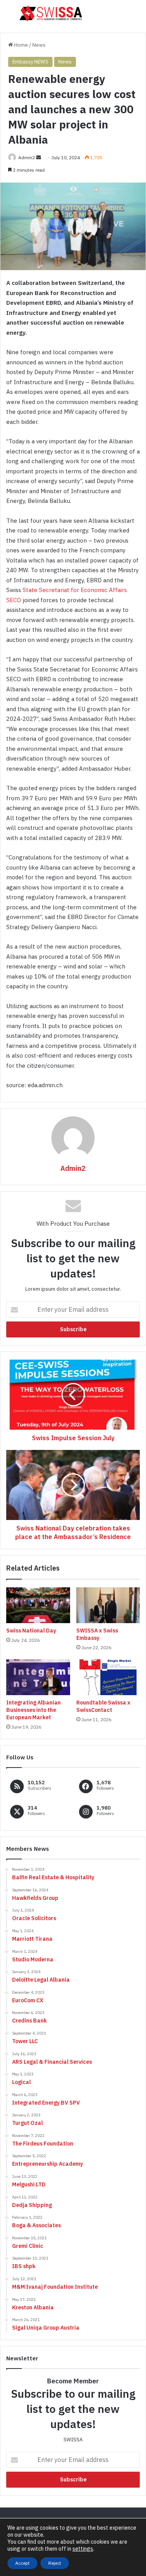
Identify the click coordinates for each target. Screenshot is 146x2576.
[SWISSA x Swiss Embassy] (108, 1605)
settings (83, 2549)
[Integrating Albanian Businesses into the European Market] (38, 1677)
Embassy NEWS (30, 62)
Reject (55, 2563)
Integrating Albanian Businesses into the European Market (33, 1710)
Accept (22, 2563)
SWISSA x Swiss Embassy (97, 1634)
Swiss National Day (31, 1631)
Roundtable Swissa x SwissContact (103, 1706)
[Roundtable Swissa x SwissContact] (108, 1677)
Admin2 (27, 157)
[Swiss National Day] (38, 1605)
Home (20, 45)
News (39, 45)
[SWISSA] (51, 13)
